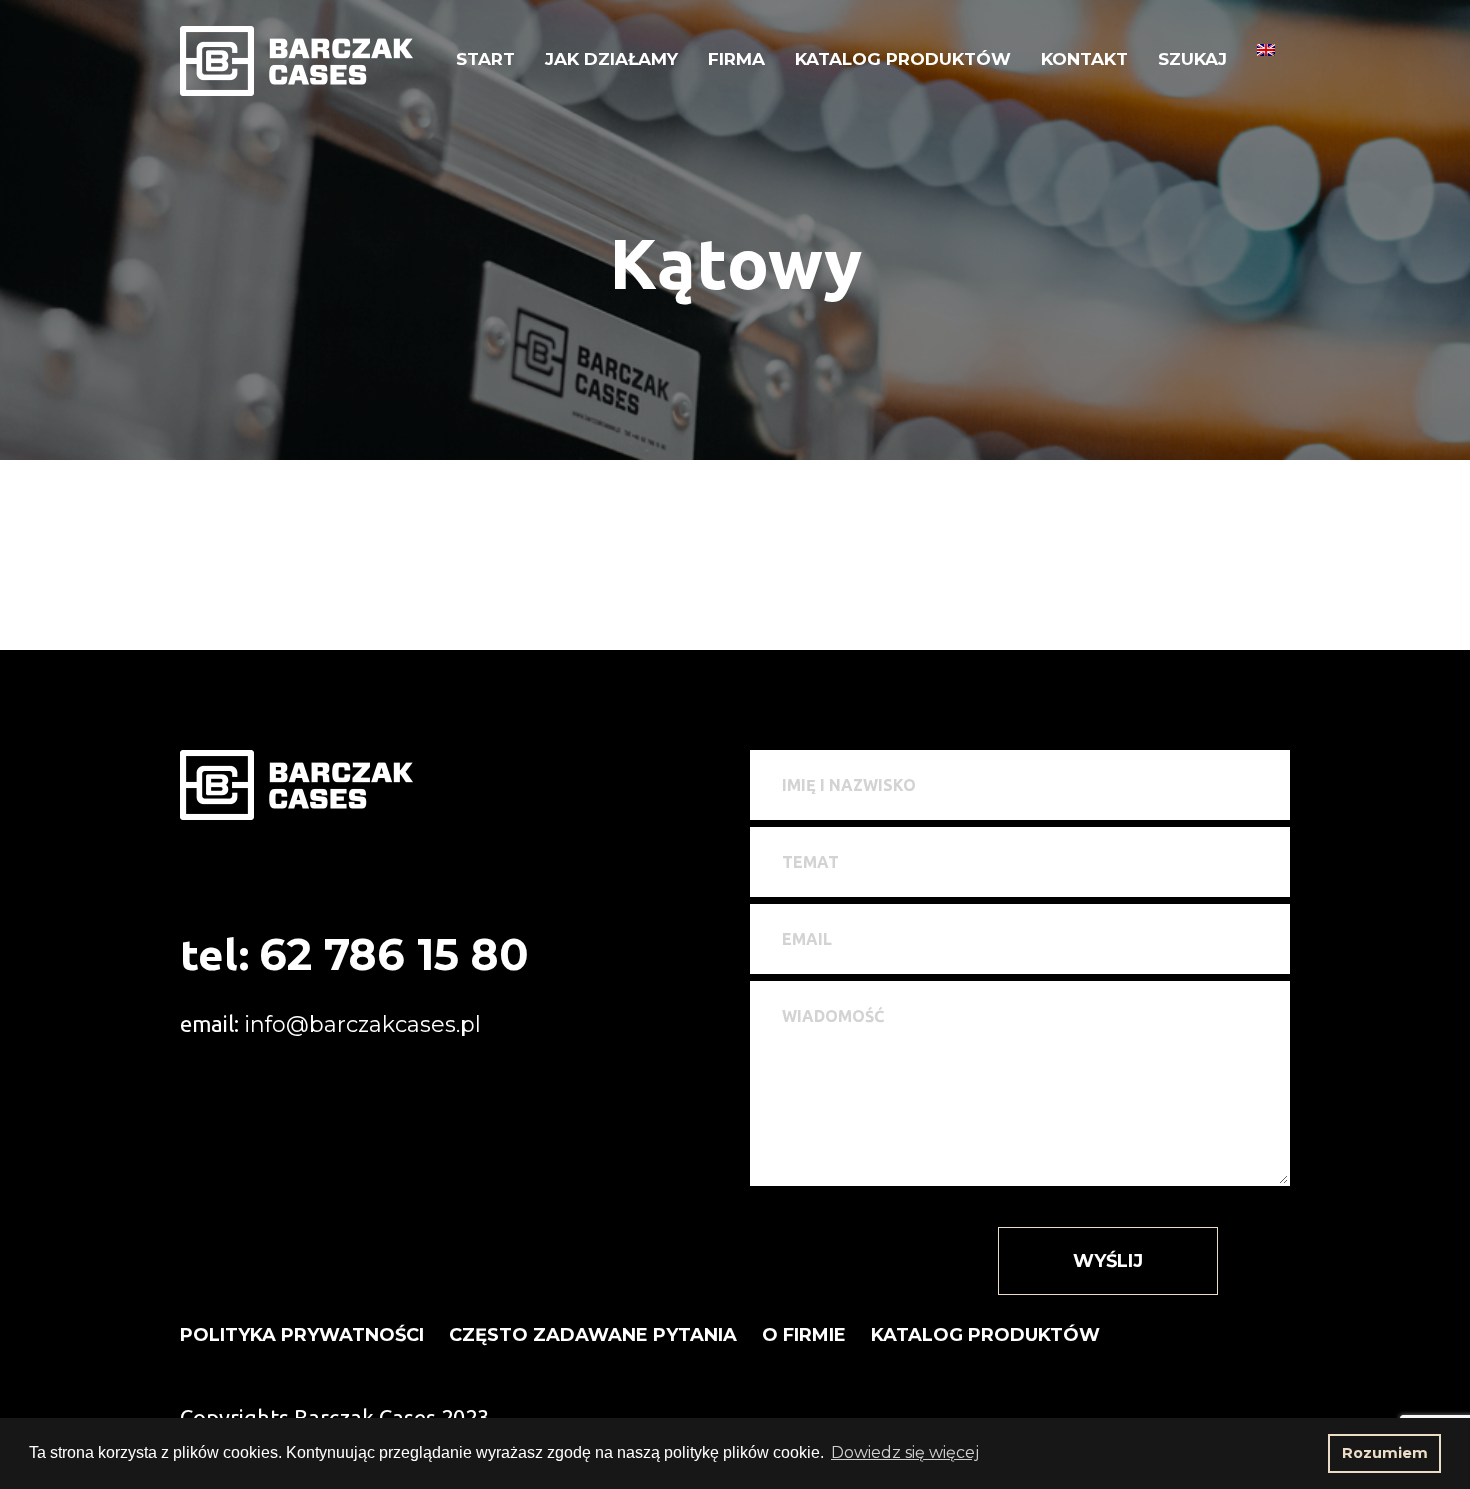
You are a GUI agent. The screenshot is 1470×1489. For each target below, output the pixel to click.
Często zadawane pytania (593, 1335)
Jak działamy (611, 59)
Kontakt (1084, 59)
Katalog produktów (903, 59)
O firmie (804, 1335)
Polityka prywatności (302, 1335)
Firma (736, 59)
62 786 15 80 (394, 954)
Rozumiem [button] (1385, 1453)
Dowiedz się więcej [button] (905, 1452)
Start (485, 59)
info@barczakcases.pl (362, 1024)
